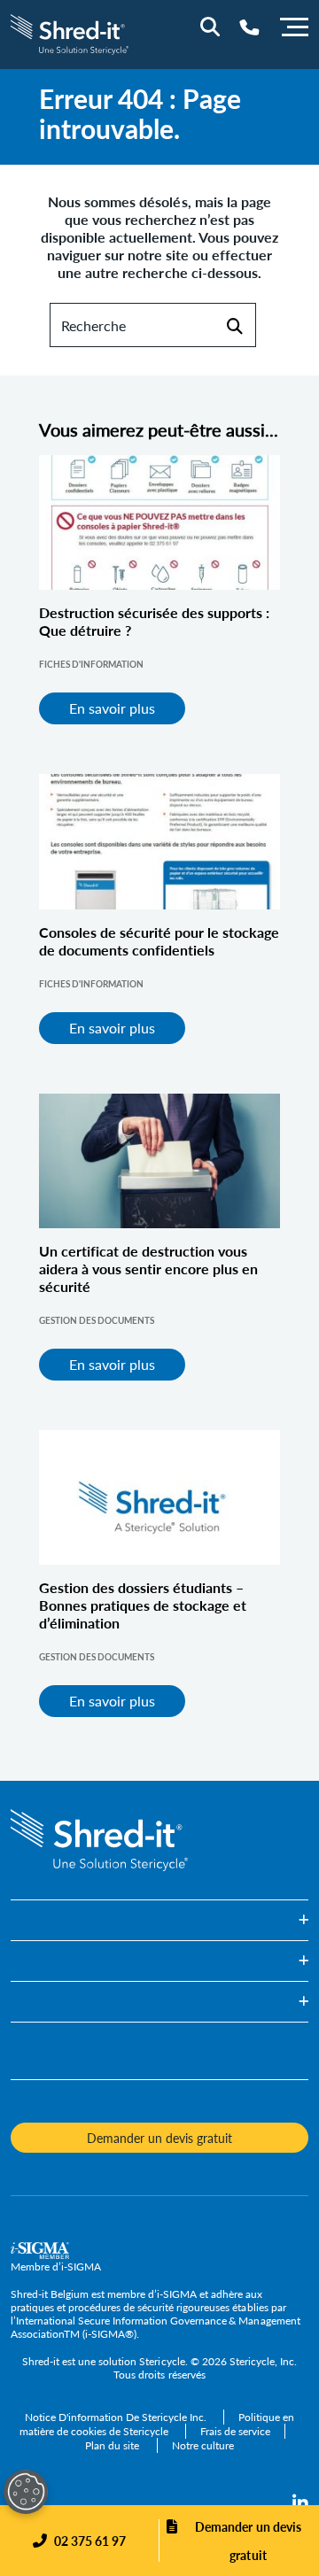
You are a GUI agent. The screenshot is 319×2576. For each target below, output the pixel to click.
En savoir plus (112, 708)
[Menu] (294, 25)
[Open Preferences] (26, 2492)
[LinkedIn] (300, 2503)
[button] (159, 1920)
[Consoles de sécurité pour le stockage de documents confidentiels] (159, 841)
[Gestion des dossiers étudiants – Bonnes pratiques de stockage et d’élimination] (159, 1497)
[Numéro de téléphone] (249, 27)
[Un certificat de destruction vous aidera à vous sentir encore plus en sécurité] (159, 1161)
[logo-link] (70, 32)
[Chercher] (234, 325)
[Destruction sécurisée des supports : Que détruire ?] (159, 522)
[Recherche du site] (210, 27)
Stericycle (162, 2361)
